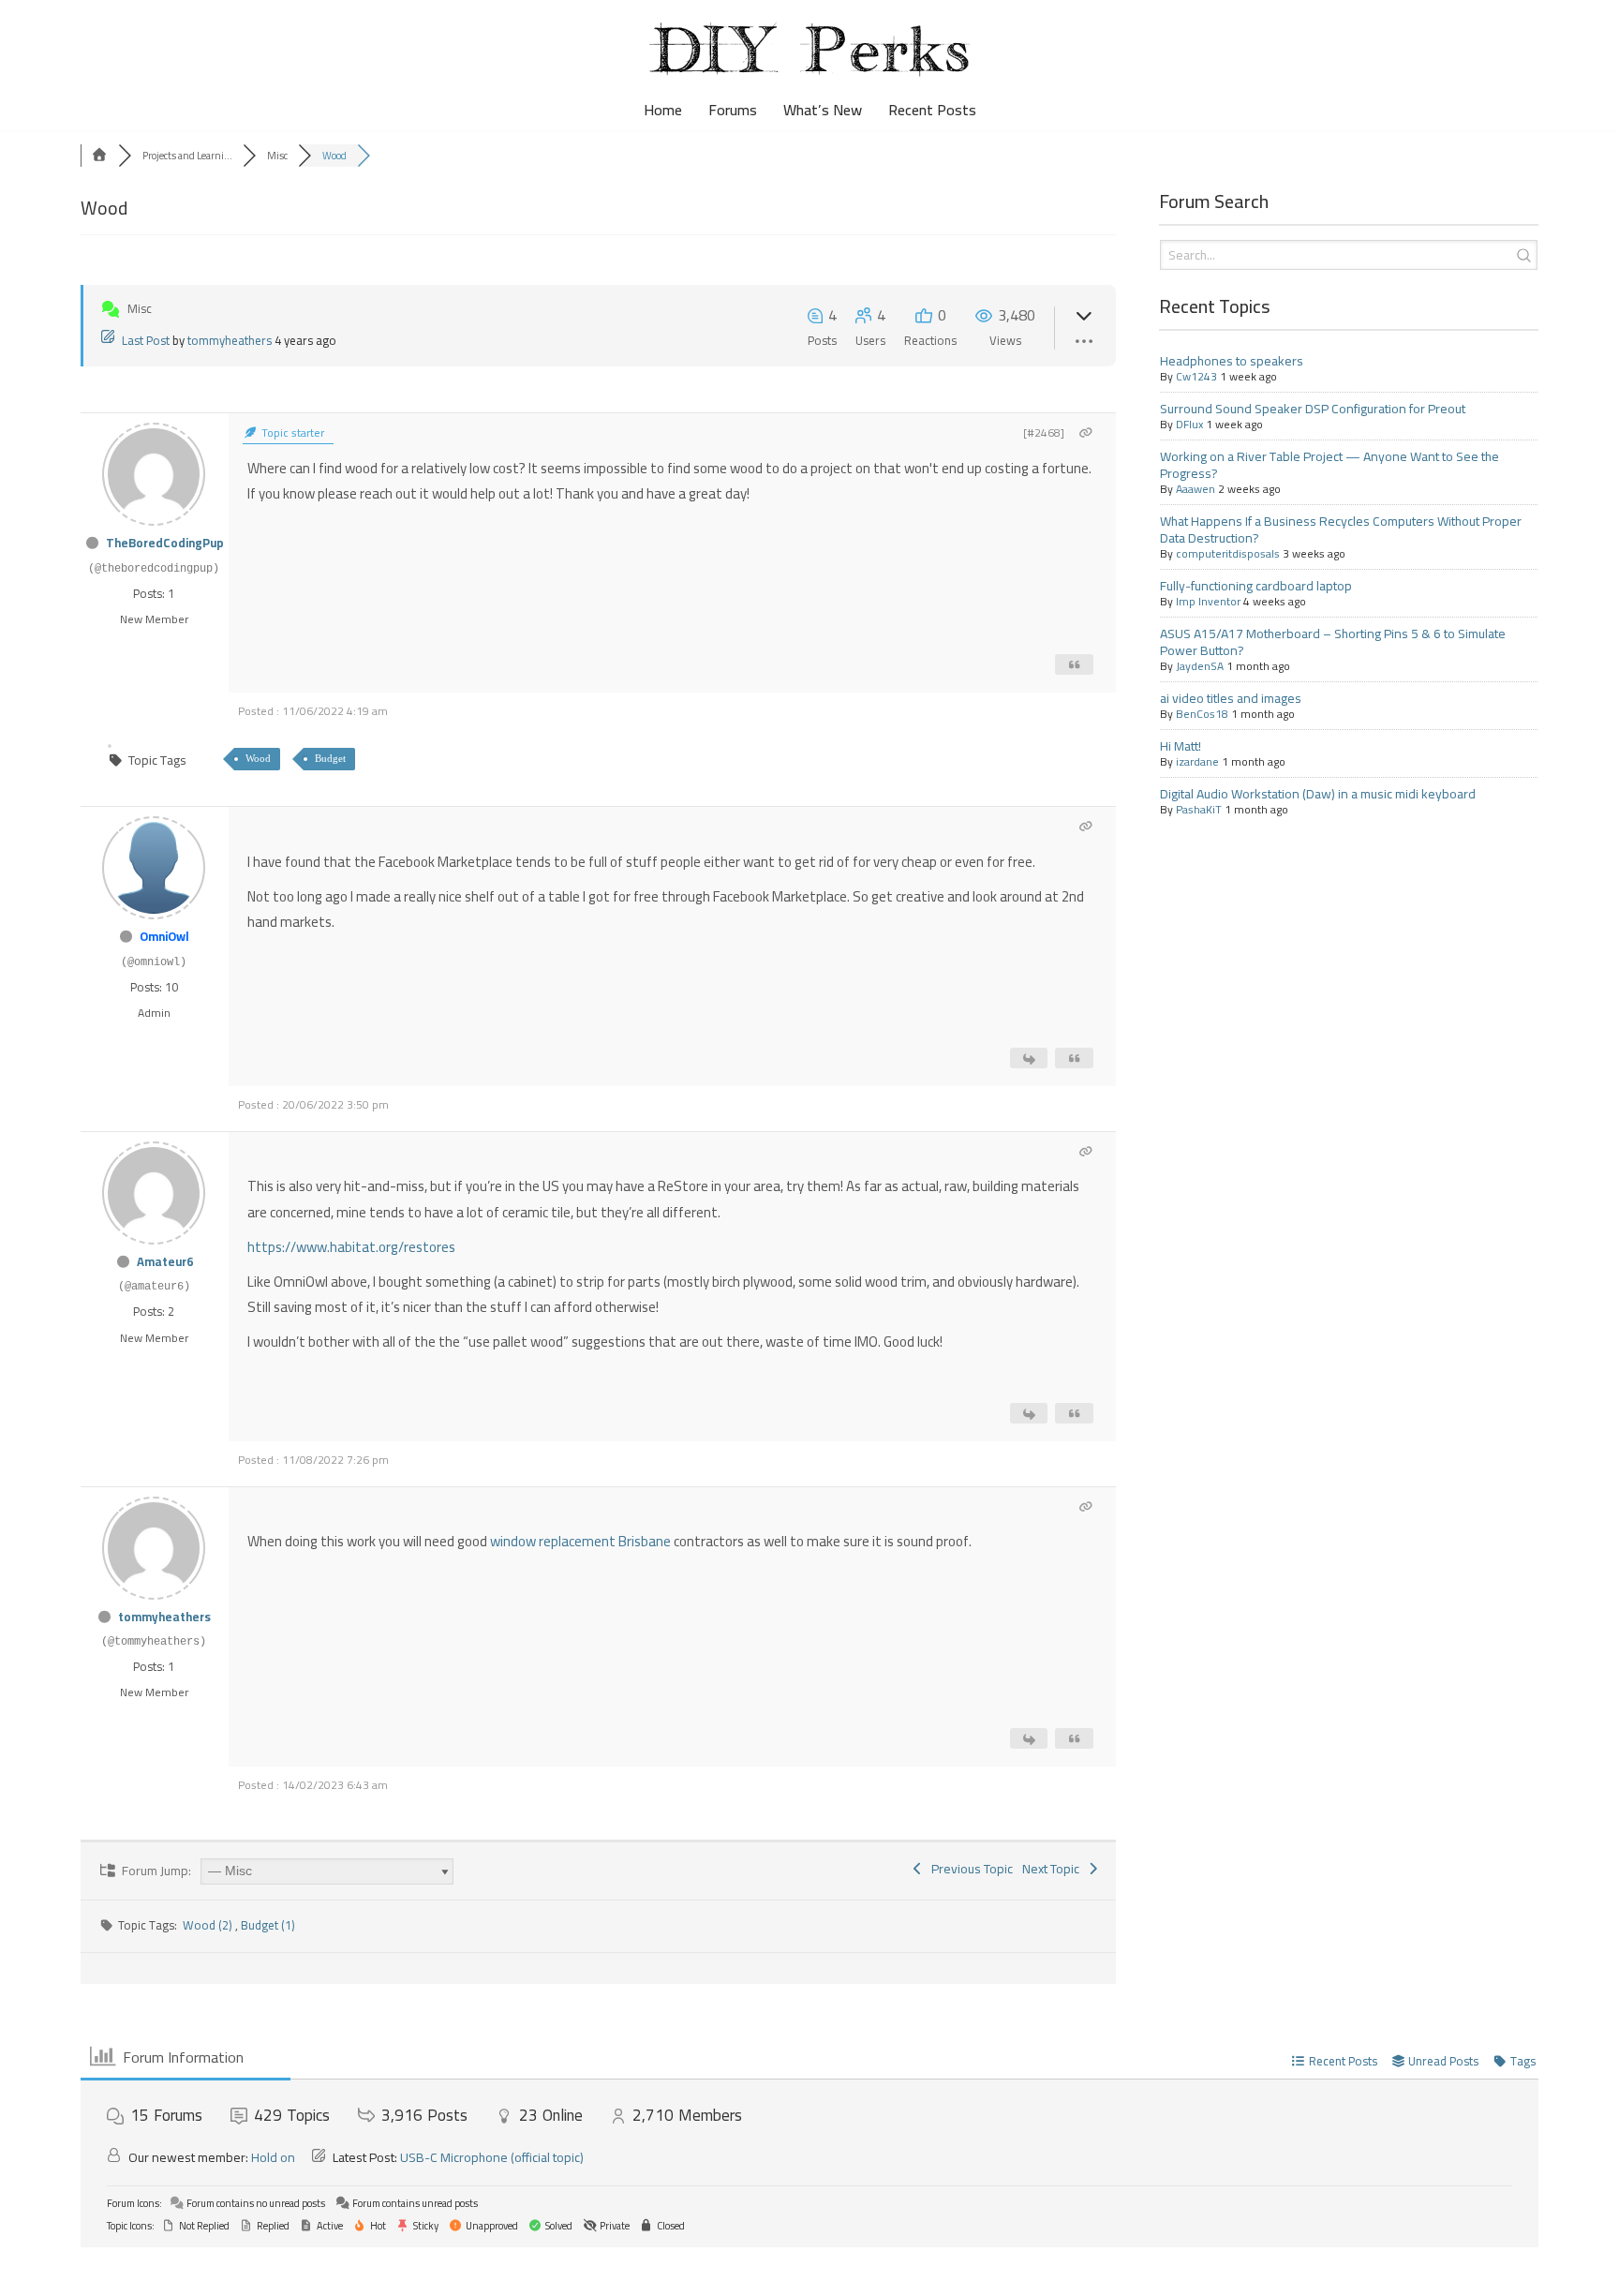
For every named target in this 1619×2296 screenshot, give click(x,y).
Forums (733, 110)
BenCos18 (1202, 714)
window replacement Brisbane (580, 1541)
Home (663, 110)
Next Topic (1054, 1869)
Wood (258, 758)
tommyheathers (230, 340)
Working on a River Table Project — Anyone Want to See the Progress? (1329, 465)
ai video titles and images (1231, 698)
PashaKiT (1199, 809)
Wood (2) (209, 1925)
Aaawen (1196, 489)
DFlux (1189, 424)
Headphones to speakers (1232, 361)
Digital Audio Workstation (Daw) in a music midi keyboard (1318, 794)
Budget (330, 758)
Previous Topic (969, 1869)
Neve (30, 2272)
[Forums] (99, 156)
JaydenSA (1200, 666)
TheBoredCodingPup (165, 543)
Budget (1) (268, 1925)
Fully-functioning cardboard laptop (1256, 586)
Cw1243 (1196, 376)
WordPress (171, 2272)
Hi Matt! (1181, 746)
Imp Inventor (1208, 601)
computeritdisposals (1228, 553)
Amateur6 (165, 1261)
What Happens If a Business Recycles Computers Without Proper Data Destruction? (1341, 529)
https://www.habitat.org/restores (351, 1247)
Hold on (273, 2157)
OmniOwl (164, 936)
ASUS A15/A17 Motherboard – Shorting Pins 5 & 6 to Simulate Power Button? (1333, 642)
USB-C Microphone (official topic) (492, 2157)
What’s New (823, 110)
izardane (1197, 761)
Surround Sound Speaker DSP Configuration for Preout (1313, 409)
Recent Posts (932, 110)
